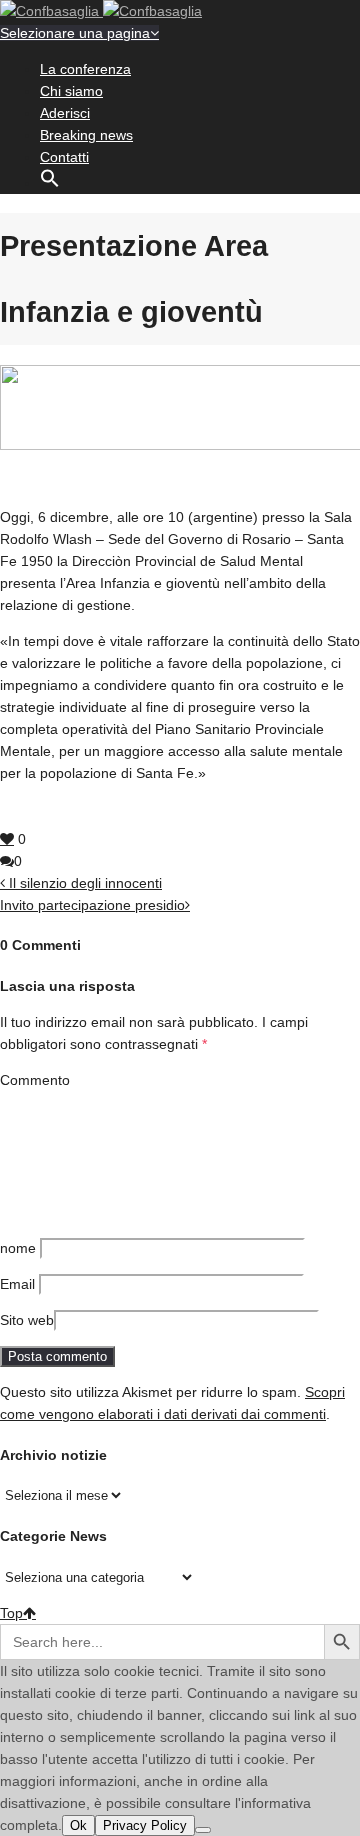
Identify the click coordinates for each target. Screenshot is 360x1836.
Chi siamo (71, 91)
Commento (35, 1080)
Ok (78, 1825)
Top (11, 1613)
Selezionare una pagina (75, 33)
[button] (50, 183)
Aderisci (65, 113)
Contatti (64, 157)
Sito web (27, 1320)
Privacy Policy (145, 1825)
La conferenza (85, 69)
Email (17, 1284)
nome (18, 1248)
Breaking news (86, 135)
